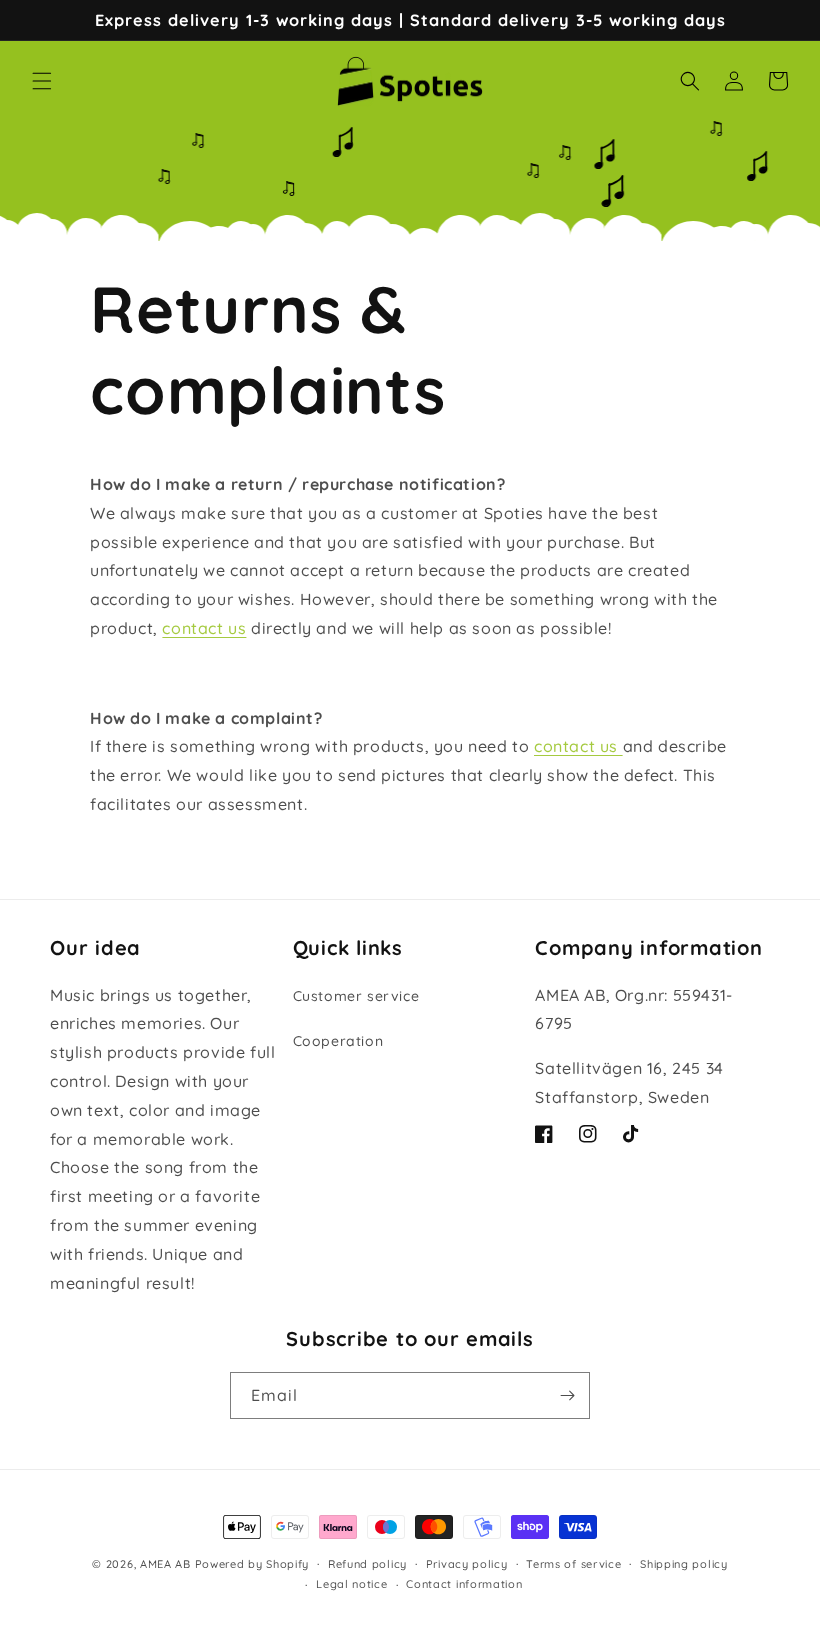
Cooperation (338, 1041)
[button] (42, 81)
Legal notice (351, 1584)
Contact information (464, 1584)
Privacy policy (467, 1564)
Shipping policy (684, 1564)
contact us (204, 628)
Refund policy (367, 1564)
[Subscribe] (567, 1395)
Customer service (356, 996)
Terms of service (573, 1564)
